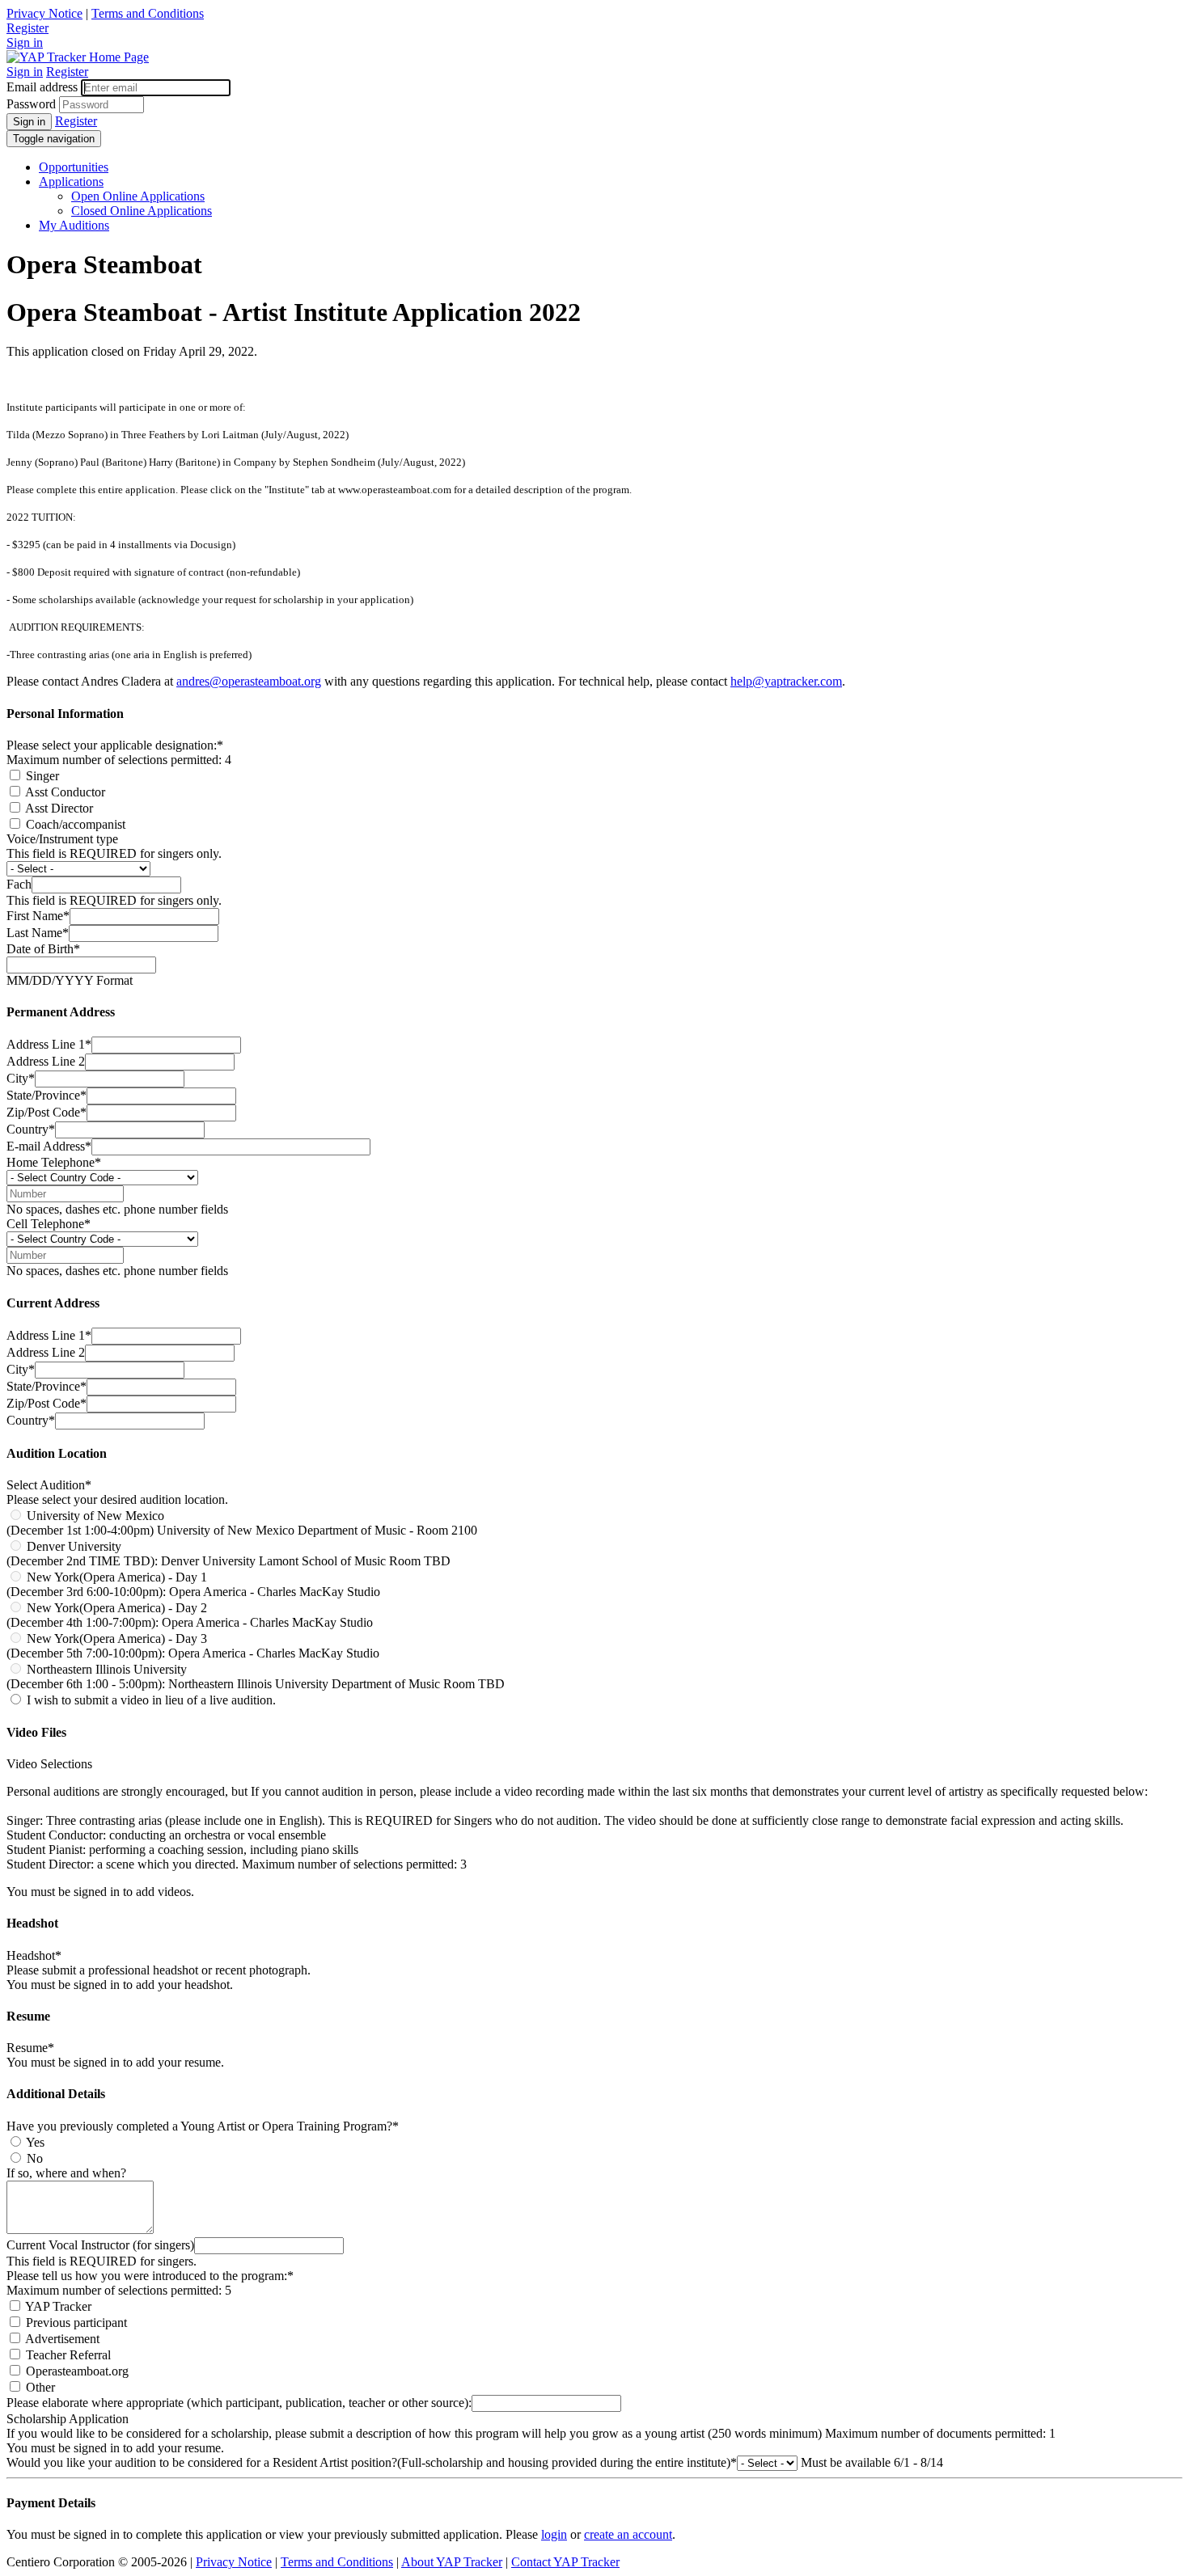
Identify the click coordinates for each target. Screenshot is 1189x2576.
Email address (42, 87)
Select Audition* (49, 1485)
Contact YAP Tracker (565, 2562)
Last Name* (38, 933)
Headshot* (34, 1955)
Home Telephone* (54, 1162)
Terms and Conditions (148, 13)
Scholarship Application (68, 2419)
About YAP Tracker (452, 2562)
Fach (19, 884)
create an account (628, 2534)
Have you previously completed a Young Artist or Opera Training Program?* (203, 2126)
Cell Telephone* (49, 1224)
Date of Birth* (43, 949)
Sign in (25, 42)
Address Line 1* (49, 1044)
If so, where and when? (66, 2173)
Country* (31, 1129)
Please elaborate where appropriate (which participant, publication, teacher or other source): (239, 2403)
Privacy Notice (44, 13)
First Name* (38, 916)
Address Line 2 (46, 1061)
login (554, 2534)
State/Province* (47, 1095)
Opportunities (74, 167)
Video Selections (49, 1764)
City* (21, 1078)
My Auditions (74, 225)
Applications (71, 182)
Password (31, 104)
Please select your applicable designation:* (115, 745)
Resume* (30, 2048)
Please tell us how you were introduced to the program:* (150, 2276)
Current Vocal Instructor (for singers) (100, 2245)
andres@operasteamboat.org (249, 681)
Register (28, 28)
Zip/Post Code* (47, 1112)
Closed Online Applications (142, 211)
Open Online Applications (138, 196)
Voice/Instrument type (62, 839)
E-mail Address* (49, 1146)
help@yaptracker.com (786, 681)
